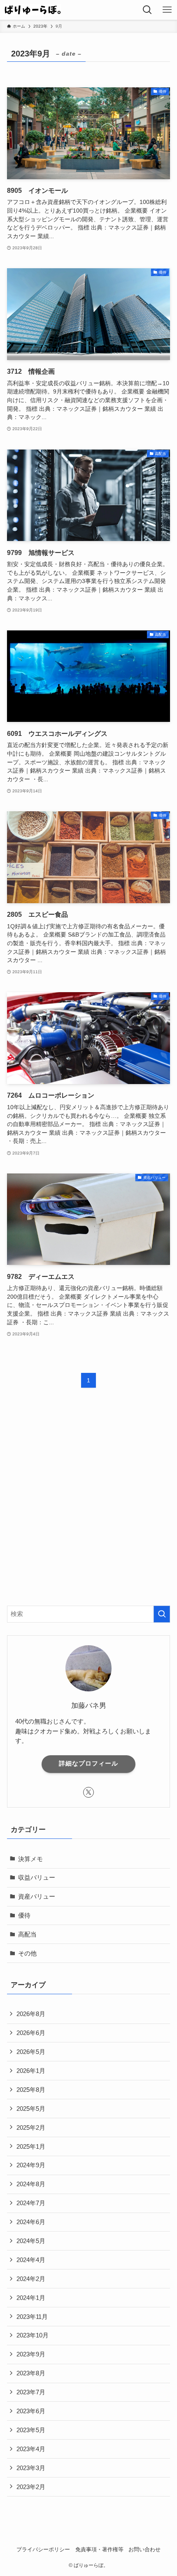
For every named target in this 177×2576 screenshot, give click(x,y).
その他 (27, 1953)
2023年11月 (32, 2317)
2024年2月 (31, 2279)
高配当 (27, 1934)
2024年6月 (31, 2222)
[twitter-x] (88, 1792)
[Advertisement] (88, 1504)
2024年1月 (31, 2298)
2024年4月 (31, 2260)
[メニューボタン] (167, 10)
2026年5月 (31, 2052)
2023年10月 (33, 2335)
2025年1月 (31, 2146)
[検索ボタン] (147, 10)
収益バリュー (37, 1877)
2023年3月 (31, 2468)
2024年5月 (31, 2241)
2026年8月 (31, 2014)
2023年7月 (31, 2392)
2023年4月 (31, 2449)
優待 (24, 1915)
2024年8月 (31, 2184)
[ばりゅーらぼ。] (33, 10)
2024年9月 (31, 2165)
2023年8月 (31, 2373)
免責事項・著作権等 (99, 2549)
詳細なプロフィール (88, 1763)
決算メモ (30, 1859)
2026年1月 (31, 2071)
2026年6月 (31, 2033)
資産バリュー (37, 1896)
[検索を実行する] (162, 1614)
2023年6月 (31, 2411)
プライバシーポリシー (43, 2549)
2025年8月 (31, 2090)
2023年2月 (31, 2487)
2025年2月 (31, 2128)
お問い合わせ (144, 2549)
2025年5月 (31, 2109)
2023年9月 (31, 2354)
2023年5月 (31, 2430)
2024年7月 (31, 2203)
